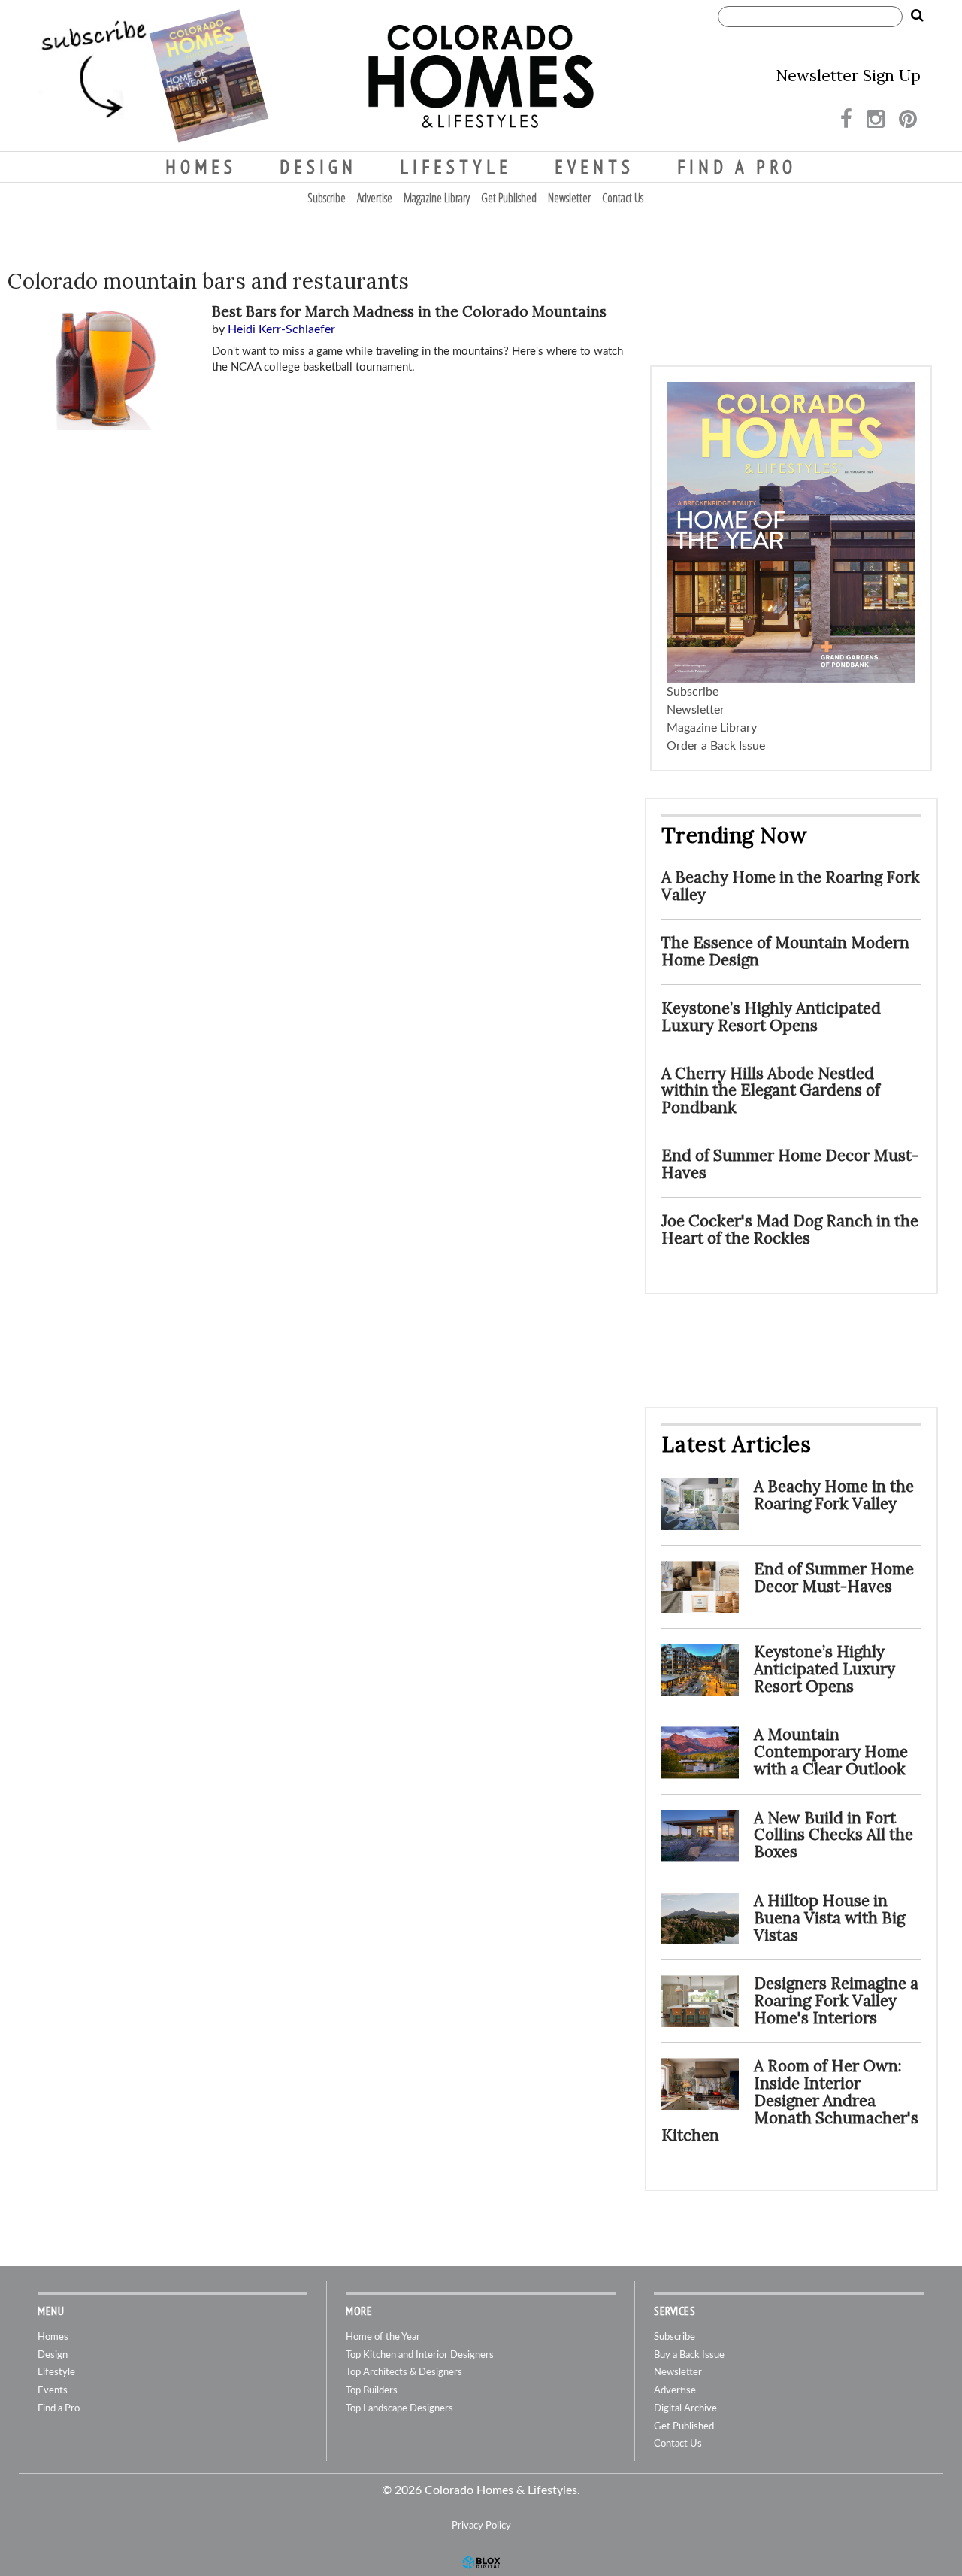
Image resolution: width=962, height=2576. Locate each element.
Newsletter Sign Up (848, 76)
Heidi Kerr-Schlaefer (281, 329)
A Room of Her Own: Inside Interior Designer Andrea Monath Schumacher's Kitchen (790, 2100)
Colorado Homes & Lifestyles (481, 76)
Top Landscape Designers (399, 2409)
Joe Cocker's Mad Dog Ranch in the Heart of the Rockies (790, 1229)
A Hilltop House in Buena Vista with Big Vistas (829, 1918)
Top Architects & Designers (404, 2373)
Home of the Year (383, 2337)
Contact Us (623, 198)
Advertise (375, 198)
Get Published (509, 198)
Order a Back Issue (716, 746)
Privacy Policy (481, 2526)
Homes (201, 167)
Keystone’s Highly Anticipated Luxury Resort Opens (771, 1017)
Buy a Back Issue (689, 2355)
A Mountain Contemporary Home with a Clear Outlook (831, 1752)
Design (318, 167)
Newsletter (569, 198)
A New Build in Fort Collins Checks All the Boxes (833, 1835)
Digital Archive (685, 2409)
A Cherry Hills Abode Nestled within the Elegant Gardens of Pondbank (771, 1091)
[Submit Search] (917, 16)
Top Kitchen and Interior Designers (420, 2355)
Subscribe (327, 198)
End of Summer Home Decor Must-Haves (790, 1164)
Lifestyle (456, 167)
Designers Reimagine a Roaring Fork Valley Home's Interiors (836, 2000)
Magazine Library (437, 198)
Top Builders (372, 2391)
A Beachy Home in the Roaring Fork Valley (791, 886)
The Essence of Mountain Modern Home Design (785, 951)
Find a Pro (737, 167)
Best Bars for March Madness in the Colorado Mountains (409, 311)
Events (594, 167)
